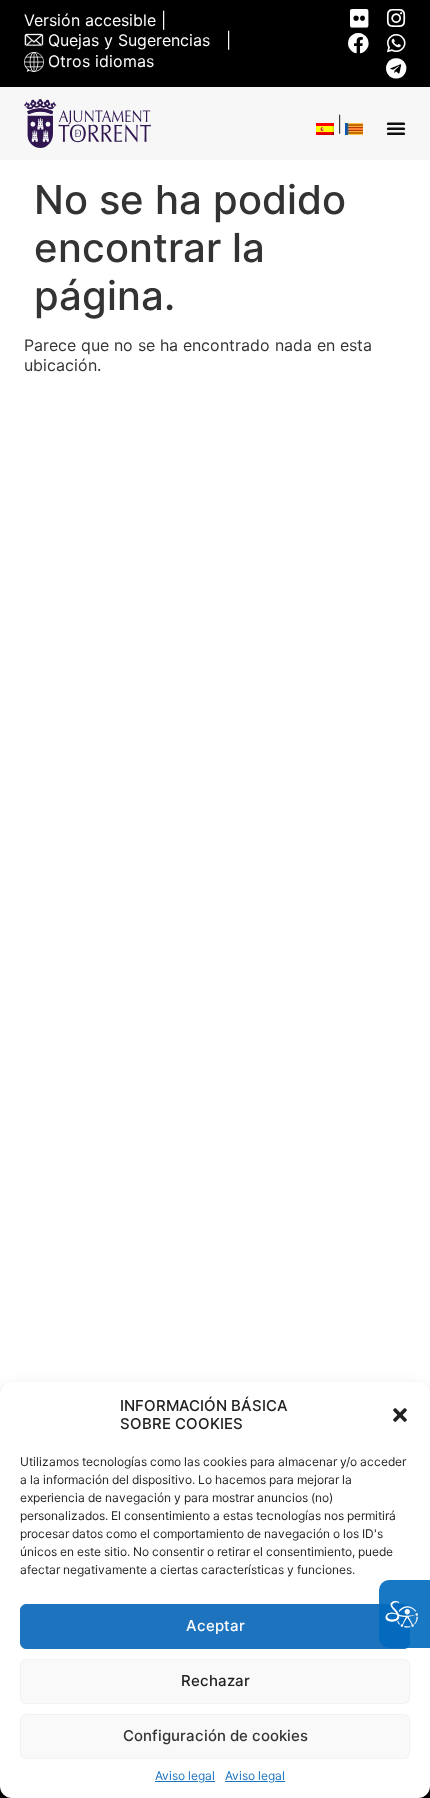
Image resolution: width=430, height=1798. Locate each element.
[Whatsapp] (395, 43)
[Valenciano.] (354, 128)
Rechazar (215, 1680)
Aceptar (215, 1625)
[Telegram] (395, 68)
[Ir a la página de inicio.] (87, 123)
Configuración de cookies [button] (215, 1735)
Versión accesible (90, 20)
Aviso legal (185, 1776)
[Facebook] (358, 43)
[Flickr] (358, 18)
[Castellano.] (325, 128)
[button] (400, 1415)
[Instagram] (395, 18)
